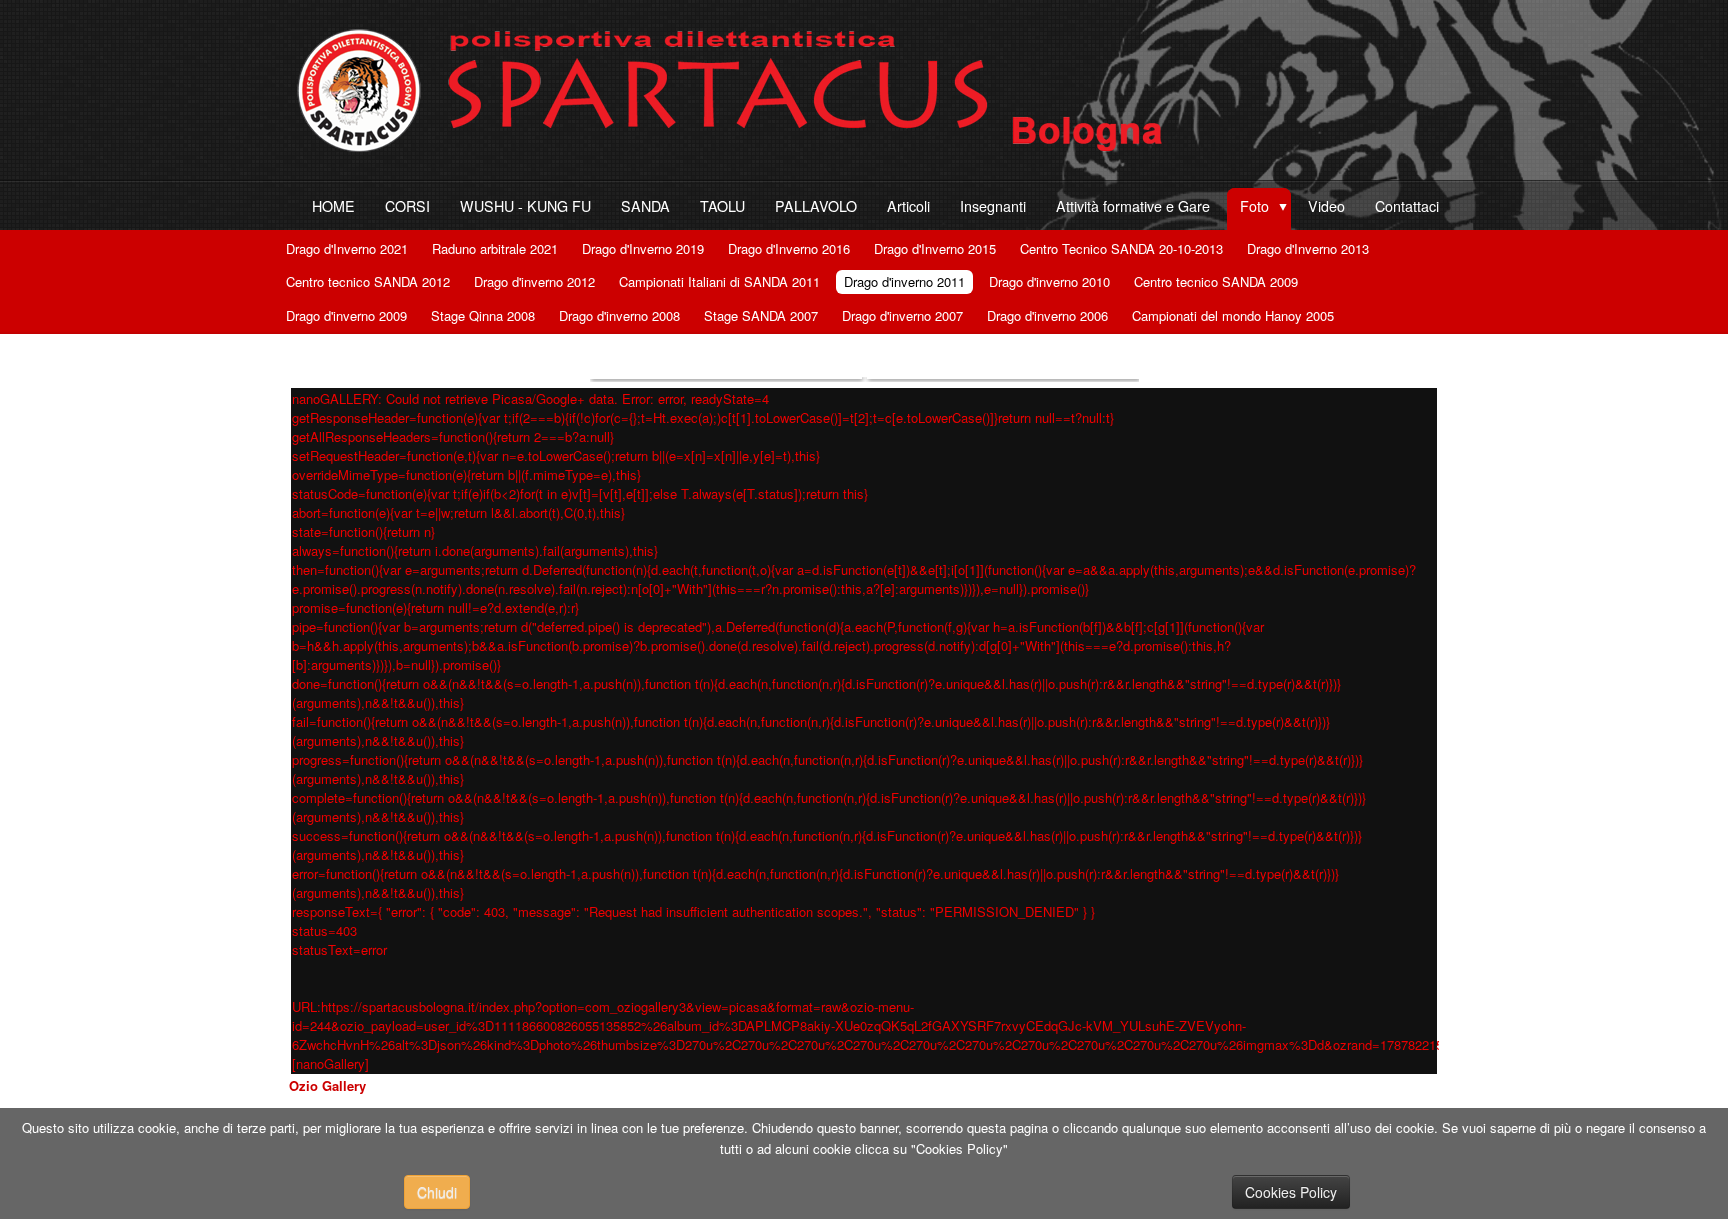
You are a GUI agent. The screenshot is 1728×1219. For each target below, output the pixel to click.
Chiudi (437, 1192)
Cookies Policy (1291, 1192)
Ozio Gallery (327, 1085)
